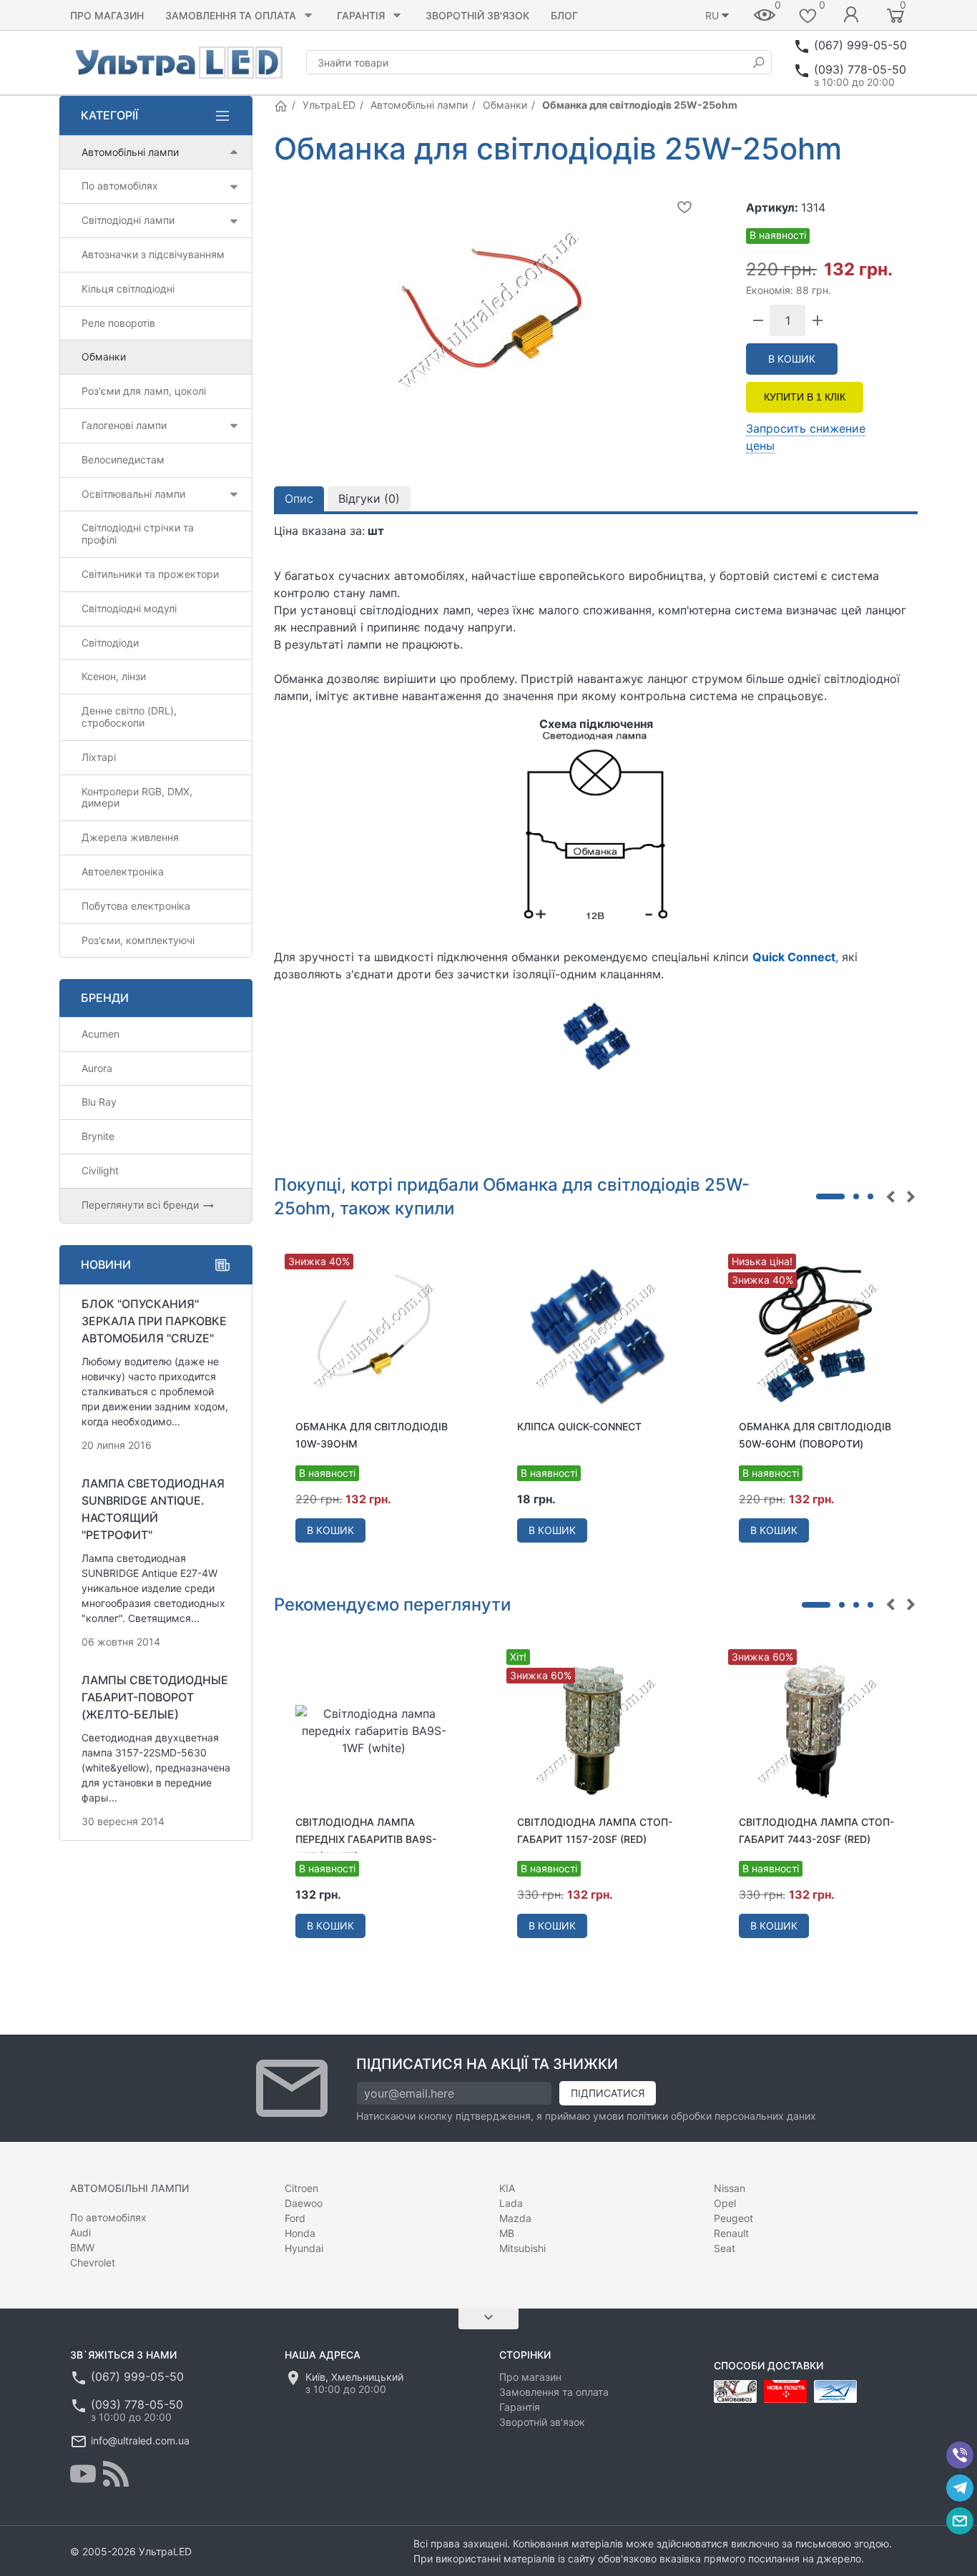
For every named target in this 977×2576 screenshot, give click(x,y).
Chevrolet (93, 2262)
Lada (511, 2203)
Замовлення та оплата (231, 15)
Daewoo (304, 2203)
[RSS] (116, 2474)
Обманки (505, 105)
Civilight (100, 1170)
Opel (725, 2203)
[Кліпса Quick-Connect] (596, 1334)
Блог (564, 15)
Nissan (730, 2188)
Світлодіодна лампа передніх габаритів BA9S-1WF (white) (366, 1839)
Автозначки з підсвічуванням (153, 254)
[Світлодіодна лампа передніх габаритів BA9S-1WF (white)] (374, 1730)
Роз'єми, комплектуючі (138, 940)
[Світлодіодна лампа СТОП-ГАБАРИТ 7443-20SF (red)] (818, 1730)
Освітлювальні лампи (133, 494)
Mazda (515, 2218)
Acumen (100, 1034)
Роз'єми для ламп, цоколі (144, 391)
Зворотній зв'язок (477, 15)
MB (507, 2233)
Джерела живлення (130, 837)
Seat (725, 2248)
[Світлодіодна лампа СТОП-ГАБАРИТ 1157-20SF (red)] (596, 1730)
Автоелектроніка (123, 871)
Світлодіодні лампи (128, 220)
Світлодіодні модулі (129, 608)
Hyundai (304, 2248)
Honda (300, 2233)
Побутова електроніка (136, 906)
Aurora (97, 1068)
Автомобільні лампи (419, 105)
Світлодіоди (110, 643)
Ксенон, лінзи (114, 676)
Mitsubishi (522, 2248)
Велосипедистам (123, 459)
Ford (295, 2218)
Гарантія (361, 15)
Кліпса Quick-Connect (579, 1426)
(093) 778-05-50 (860, 69)
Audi (80, 2232)
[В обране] (684, 207)
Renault (731, 2233)
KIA (507, 2188)
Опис (299, 498)
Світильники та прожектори (150, 574)
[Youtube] (83, 2474)
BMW (82, 2247)
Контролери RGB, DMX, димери (137, 797)
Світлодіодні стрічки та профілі (138, 534)
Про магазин (107, 15)
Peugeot (733, 2218)
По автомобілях (120, 186)
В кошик (792, 359)
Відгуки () (369, 498)
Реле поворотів (118, 323)
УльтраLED (329, 105)
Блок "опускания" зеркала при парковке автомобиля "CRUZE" (154, 1321)
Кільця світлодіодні (128, 289)
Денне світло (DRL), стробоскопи (129, 717)
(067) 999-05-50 (860, 45)
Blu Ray (99, 1102)
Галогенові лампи (124, 425)
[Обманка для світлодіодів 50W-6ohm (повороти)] (818, 1334)
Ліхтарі (99, 757)
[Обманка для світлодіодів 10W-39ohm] (374, 1334)
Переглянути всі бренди (142, 1205)
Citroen (301, 2188)
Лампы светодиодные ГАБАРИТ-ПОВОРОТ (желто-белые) (155, 1697)
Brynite (98, 1136)
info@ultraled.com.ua (140, 2440)
